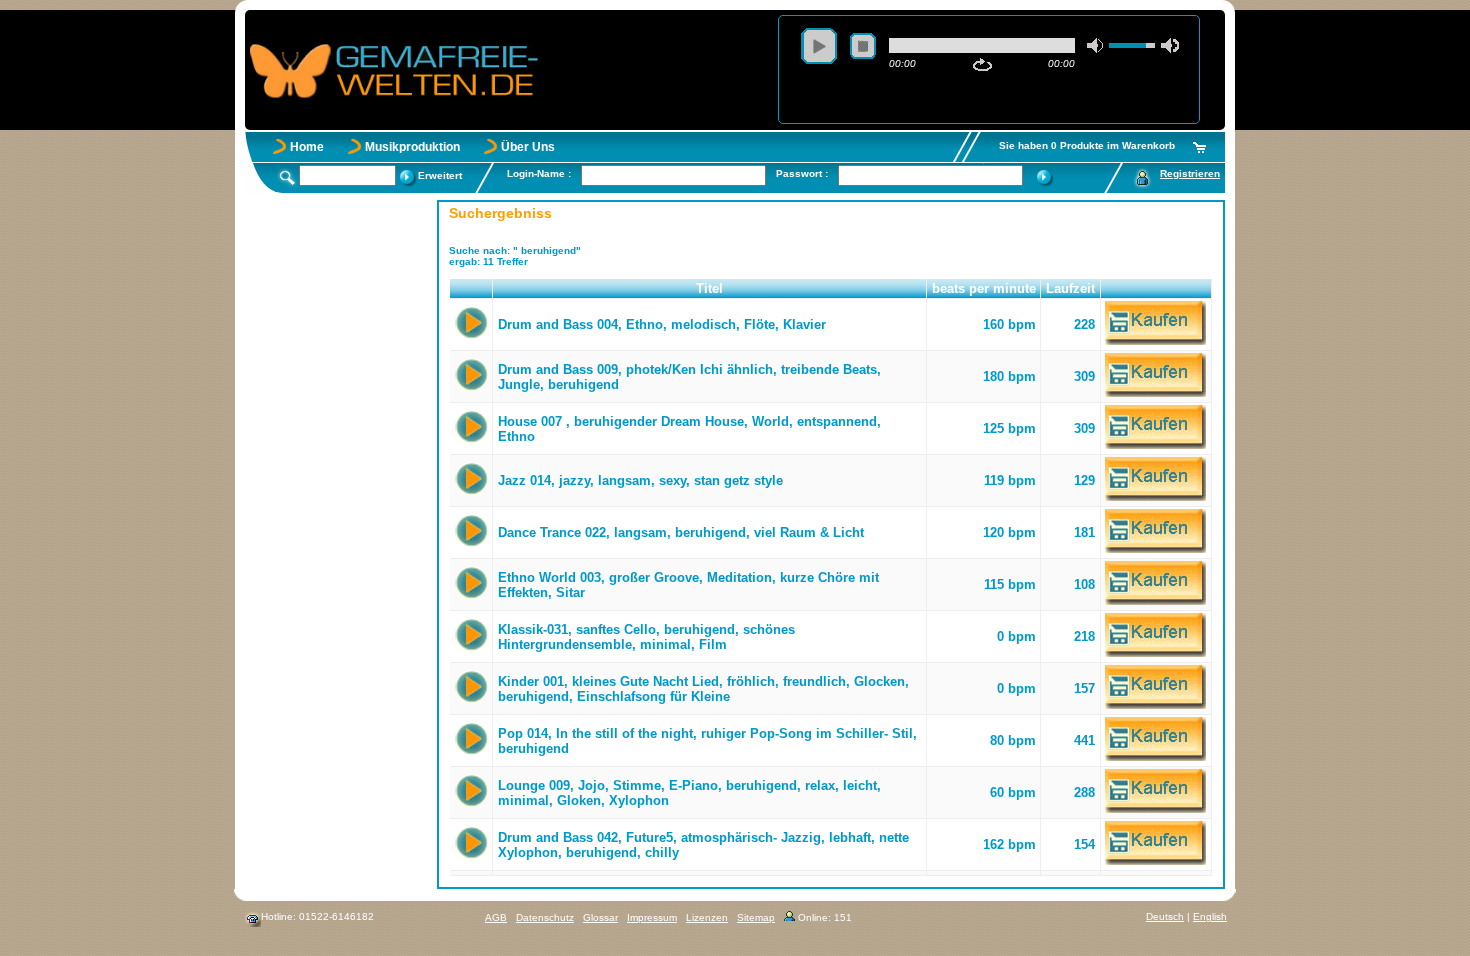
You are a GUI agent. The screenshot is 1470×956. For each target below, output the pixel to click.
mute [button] (1096, 45)
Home (307, 147)
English (1210, 916)
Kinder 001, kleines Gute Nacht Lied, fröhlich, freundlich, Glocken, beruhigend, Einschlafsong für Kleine (703, 689)
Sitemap (756, 917)
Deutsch (1165, 916)
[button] (471, 289)
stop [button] (863, 46)
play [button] (819, 46)
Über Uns (528, 147)
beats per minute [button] (984, 288)
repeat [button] (982, 65)
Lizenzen (707, 917)
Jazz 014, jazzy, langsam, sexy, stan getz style (640, 480)
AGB (496, 917)
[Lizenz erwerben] (1155, 340)
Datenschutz (545, 917)
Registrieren (1190, 173)
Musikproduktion (412, 147)
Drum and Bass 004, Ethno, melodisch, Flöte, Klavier (662, 324)
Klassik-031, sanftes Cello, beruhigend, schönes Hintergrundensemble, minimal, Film (646, 637)
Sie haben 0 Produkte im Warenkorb (1087, 145)
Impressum (652, 917)
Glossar (600, 917)
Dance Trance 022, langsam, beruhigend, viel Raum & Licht (681, 532)
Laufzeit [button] (1070, 288)
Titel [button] (709, 288)
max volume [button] (1170, 45)
